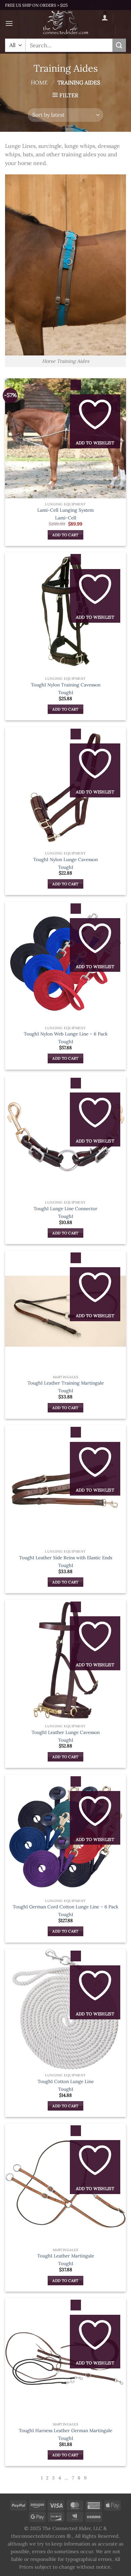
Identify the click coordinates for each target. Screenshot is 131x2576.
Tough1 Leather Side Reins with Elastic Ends (66, 1558)
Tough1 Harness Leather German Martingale (65, 2431)
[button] (9, 23)
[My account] (105, 17)
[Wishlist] (107, 31)
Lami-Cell (66, 518)
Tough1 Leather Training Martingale (66, 1383)
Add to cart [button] (65, 535)
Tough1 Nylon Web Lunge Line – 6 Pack (66, 1034)
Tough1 (66, 693)
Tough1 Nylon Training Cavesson (66, 685)
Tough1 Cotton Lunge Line (66, 2082)
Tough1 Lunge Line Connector (65, 1209)
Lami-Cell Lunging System (65, 510)
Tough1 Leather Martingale (66, 2256)
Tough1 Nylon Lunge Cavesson (65, 860)
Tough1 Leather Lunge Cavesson (66, 1732)
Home (39, 82)
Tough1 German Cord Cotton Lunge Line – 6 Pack (65, 1907)
